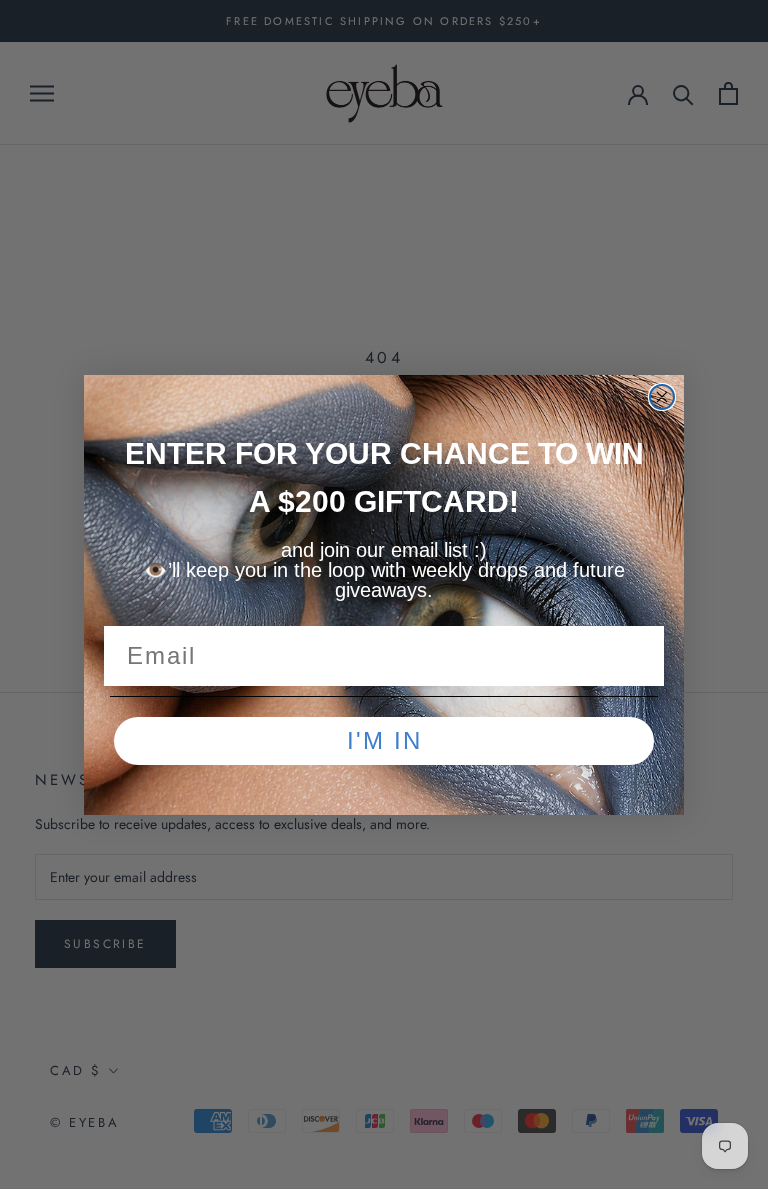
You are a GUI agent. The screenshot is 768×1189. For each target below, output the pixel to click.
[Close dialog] (662, 397)
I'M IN (384, 740)
